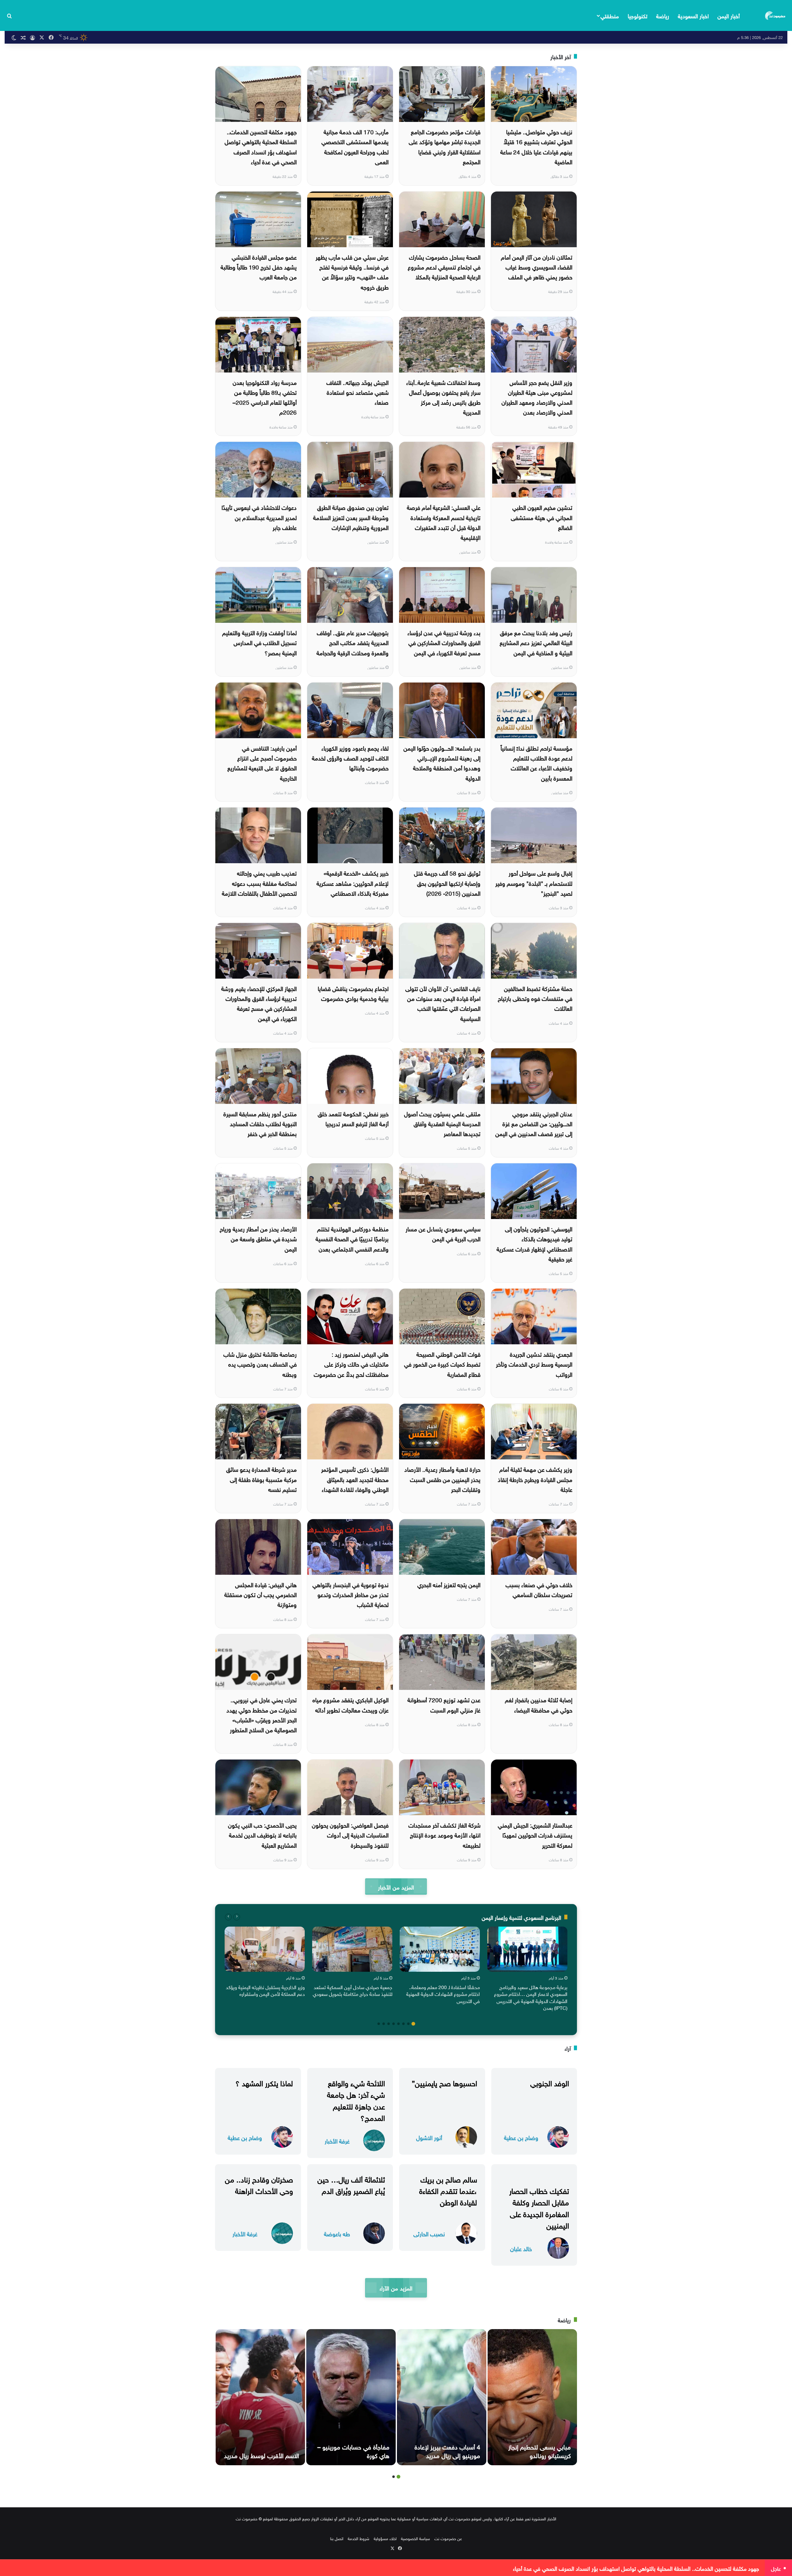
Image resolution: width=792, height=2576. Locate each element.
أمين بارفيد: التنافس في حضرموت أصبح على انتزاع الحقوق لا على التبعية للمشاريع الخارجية (262, 762)
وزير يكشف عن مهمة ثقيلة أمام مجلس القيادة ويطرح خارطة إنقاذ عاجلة (535, 1479)
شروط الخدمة (359, 2538)
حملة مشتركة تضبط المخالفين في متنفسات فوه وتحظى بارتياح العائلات (535, 998)
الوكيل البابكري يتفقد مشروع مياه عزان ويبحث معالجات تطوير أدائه (351, 1704)
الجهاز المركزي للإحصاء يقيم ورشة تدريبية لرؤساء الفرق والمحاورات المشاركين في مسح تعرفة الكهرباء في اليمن (259, 1003)
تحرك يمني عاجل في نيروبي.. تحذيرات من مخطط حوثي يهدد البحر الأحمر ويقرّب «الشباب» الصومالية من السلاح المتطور (262, 1714)
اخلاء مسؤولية (385, 2538)
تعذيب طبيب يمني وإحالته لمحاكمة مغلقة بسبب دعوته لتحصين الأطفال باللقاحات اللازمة (259, 883)
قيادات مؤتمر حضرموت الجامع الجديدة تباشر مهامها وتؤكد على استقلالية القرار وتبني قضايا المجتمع (445, 146)
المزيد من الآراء (396, 2287)
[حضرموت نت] (776, 15)
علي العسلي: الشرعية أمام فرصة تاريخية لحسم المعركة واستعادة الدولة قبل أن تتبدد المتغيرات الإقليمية (444, 522)
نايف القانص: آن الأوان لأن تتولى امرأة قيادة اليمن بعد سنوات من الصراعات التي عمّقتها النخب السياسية (443, 1003)
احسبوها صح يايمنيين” (444, 2082)
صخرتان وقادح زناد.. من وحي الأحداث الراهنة (259, 2184)
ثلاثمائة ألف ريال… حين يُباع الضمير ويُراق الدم (351, 2184)
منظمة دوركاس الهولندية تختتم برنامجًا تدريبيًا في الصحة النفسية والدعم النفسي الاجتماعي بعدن (352, 1238)
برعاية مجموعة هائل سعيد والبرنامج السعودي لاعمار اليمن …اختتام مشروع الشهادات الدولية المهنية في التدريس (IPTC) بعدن (531, 1997)
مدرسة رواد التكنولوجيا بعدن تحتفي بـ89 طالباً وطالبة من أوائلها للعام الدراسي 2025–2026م (265, 397)
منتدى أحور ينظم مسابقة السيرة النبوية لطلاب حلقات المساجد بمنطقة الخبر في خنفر (260, 1123)
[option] (527, 1970)
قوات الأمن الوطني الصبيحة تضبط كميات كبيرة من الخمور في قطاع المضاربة (442, 1364)
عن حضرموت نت (448, 2538)
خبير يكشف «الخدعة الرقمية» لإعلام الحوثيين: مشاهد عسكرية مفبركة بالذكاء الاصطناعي (353, 883)
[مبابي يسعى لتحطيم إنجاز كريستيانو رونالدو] (532, 2397)
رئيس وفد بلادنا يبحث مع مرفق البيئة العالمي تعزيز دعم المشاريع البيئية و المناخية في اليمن (536, 642)
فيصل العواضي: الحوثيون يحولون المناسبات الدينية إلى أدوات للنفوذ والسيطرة (350, 1835)
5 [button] (394, 2024)
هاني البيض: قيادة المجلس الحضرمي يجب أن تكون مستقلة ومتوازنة (260, 1594)
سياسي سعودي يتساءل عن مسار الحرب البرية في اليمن (443, 1233)
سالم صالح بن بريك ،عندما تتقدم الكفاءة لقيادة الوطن (448, 2190)
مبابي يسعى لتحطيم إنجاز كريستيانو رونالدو (540, 2450)
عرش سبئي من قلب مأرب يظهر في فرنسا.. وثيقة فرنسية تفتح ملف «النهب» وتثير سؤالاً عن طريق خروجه (352, 271)
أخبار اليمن (729, 15)
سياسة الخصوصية (415, 2538)
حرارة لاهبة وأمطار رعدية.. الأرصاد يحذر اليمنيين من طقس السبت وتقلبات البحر (442, 1479)
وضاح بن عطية (521, 2137)
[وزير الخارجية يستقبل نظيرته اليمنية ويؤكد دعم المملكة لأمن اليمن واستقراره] (265, 1949)
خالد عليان (521, 2248)
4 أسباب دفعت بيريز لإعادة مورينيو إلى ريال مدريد (447, 2450)
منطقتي (610, 15)
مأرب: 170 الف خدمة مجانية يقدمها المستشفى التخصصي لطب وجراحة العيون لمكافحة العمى (355, 146)
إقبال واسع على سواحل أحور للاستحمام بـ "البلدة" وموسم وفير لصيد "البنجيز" (534, 883)
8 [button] (379, 2024)
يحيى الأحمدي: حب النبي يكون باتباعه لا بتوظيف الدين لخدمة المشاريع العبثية (262, 1835)
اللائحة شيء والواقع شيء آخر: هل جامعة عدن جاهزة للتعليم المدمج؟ (356, 2100)
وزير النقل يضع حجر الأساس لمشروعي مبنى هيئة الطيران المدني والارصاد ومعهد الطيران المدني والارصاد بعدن (537, 397)
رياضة (663, 15)
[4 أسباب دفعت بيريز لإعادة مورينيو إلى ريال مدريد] (442, 2397)
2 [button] (408, 2024)
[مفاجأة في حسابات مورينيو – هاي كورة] (351, 2397)
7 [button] (384, 2024)
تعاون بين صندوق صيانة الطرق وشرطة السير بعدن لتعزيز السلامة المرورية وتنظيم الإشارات (351, 517)
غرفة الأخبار (337, 2141)
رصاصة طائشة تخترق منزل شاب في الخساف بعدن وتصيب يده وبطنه (260, 1364)
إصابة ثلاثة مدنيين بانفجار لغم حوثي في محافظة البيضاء (539, 1704)
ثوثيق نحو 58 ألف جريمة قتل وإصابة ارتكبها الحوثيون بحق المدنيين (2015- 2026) (447, 883)
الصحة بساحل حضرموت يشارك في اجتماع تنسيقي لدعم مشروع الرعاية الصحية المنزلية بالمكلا (444, 267)
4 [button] (398, 2024)
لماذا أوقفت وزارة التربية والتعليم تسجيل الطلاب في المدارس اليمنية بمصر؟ (259, 642)
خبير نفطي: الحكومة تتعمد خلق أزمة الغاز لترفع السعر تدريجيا (353, 1118)
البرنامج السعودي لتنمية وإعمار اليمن (521, 1917)
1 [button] (413, 2024)
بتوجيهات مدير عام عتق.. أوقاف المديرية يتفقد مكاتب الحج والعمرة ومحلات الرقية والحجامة (353, 642)
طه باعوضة (337, 2233)
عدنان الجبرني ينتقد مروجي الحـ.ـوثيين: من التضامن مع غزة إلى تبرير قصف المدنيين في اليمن (534, 1123)
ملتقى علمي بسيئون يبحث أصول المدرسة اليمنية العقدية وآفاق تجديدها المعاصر (442, 1123)
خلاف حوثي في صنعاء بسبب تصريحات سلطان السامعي (539, 1589)
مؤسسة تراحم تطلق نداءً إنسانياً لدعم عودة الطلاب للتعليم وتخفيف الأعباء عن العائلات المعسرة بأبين (536, 762)
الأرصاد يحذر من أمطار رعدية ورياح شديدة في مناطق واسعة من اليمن (258, 1238)
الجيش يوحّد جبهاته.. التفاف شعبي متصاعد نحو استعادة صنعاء (357, 392)
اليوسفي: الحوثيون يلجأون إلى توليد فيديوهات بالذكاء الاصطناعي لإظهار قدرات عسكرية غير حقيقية (534, 1243)
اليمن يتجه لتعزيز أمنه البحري (449, 1584)
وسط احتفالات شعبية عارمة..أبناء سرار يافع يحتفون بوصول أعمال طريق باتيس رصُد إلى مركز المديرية (443, 397)
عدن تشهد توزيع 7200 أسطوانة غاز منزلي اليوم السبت (444, 1704)
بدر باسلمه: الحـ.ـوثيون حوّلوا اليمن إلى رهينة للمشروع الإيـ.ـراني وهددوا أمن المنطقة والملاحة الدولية (442, 762)
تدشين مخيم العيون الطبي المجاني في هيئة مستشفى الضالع (542, 517)
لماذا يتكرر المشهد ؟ (264, 2082)
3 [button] (403, 2024)
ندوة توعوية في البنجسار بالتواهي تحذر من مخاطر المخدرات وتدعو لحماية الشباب (351, 1594)
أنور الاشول (429, 2137)
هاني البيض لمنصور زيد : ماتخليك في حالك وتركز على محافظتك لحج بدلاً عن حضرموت (351, 1364)
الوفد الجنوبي (550, 2082)
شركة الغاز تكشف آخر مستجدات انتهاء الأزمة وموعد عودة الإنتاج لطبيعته (444, 1835)
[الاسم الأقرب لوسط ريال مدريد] (260, 2397)
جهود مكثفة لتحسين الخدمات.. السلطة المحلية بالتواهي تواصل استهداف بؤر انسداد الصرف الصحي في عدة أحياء (261, 146)
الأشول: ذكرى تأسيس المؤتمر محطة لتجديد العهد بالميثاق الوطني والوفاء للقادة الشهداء (355, 1479)
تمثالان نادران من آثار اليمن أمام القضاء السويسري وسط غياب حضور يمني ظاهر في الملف (537, 267)
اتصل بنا (337, 2538)
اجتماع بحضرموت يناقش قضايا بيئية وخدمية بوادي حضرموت (353, 993)
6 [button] (389, 2024)
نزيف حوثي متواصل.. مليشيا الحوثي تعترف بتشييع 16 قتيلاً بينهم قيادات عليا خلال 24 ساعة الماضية (536, 146)
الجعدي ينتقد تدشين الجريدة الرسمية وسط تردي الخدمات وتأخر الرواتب (534, 1364)
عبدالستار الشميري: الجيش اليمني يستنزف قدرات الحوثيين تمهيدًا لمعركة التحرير (535, 1835)
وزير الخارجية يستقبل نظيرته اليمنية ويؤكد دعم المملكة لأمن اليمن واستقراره (265, 1990)
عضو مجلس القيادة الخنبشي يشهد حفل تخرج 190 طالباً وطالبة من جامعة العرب (259, 267)
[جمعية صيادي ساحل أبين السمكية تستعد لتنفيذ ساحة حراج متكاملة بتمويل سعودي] (352, 1949)
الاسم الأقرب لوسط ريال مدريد (261, 2455)
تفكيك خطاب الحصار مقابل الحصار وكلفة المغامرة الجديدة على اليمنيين (539, 2207)
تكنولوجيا (638, 15)
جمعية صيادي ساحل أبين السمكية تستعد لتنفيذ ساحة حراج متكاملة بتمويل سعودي (353, 1990)
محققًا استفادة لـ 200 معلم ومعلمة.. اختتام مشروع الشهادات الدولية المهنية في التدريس (443, 1994)
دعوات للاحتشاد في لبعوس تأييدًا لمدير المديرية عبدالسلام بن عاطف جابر (259, 517)
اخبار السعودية (693, 15)
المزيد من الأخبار (396, 1887)
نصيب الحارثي (429, 2233)
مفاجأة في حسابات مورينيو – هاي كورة (353, 2450)
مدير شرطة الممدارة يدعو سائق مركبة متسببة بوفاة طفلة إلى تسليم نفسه (261, 1479)
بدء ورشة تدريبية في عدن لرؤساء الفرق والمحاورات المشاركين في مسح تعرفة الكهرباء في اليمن (444, 642)
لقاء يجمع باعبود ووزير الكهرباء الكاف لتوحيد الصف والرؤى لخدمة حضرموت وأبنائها (350, 758)
